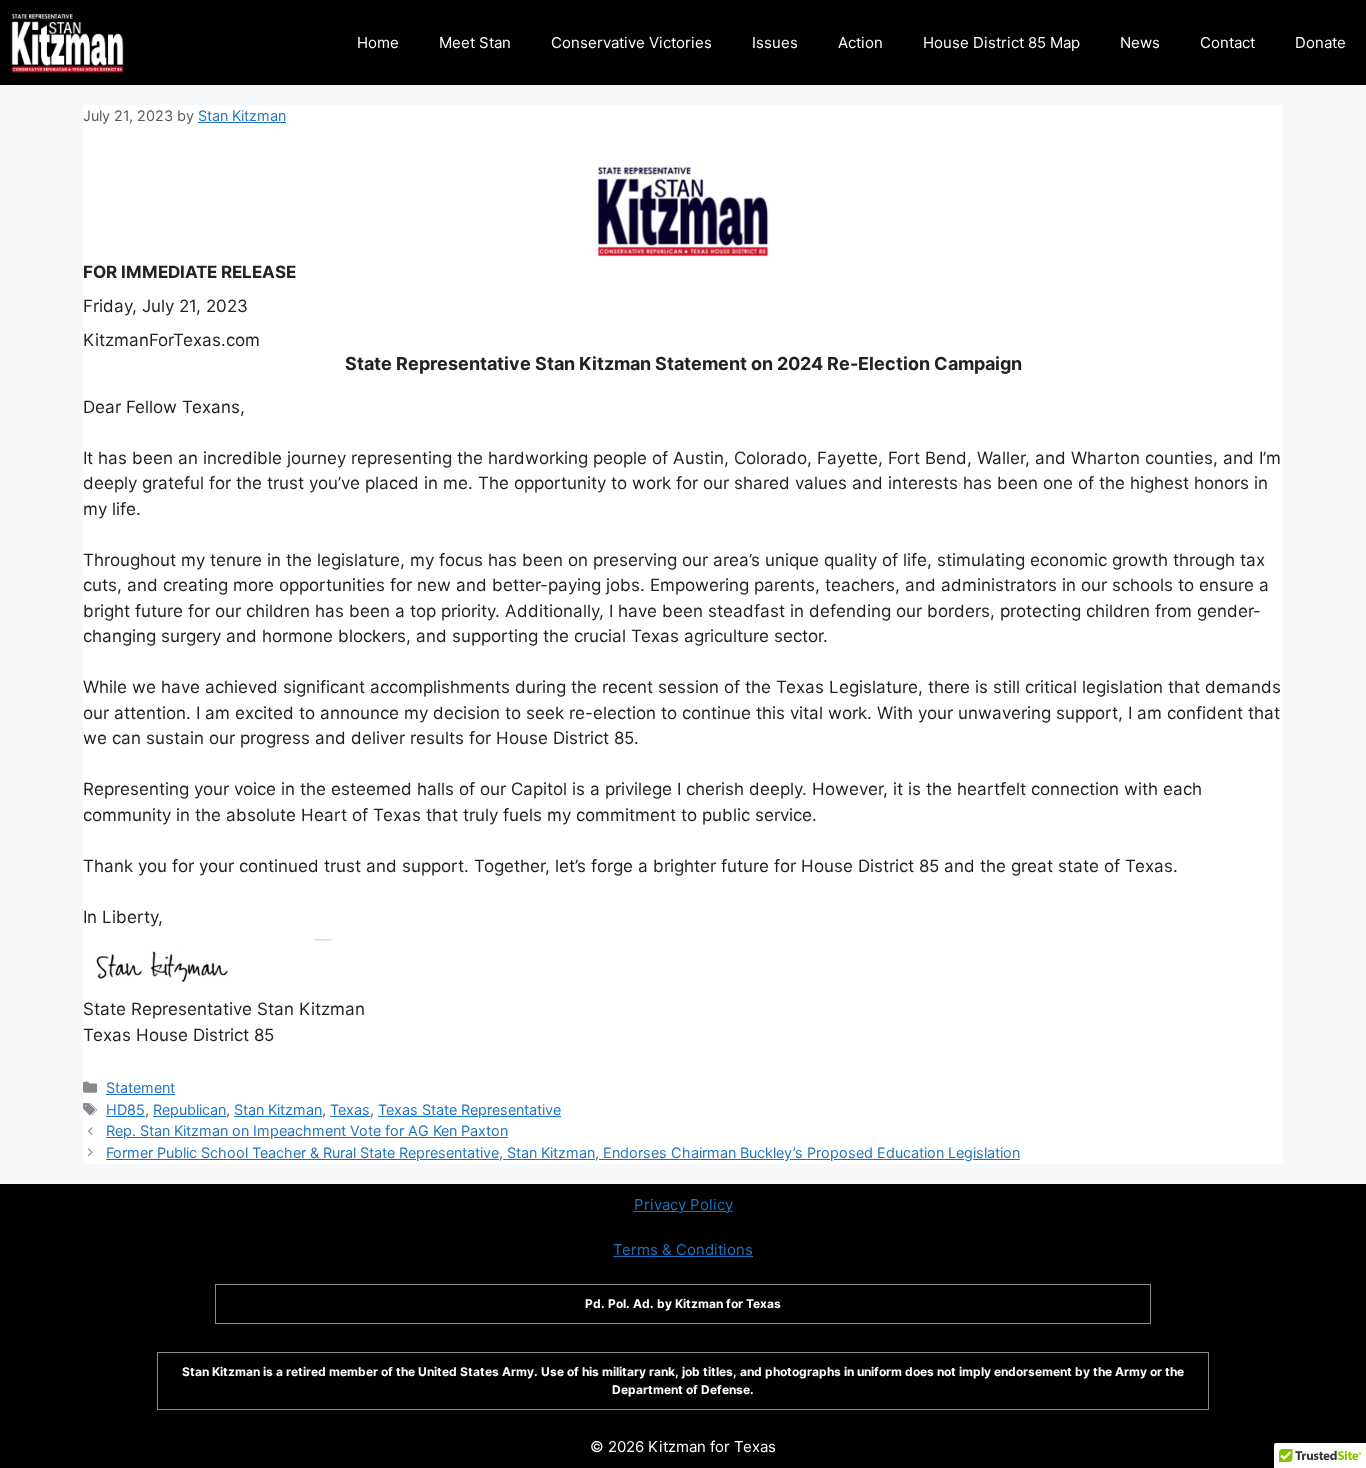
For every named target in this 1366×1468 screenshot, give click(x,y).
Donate (1320, 42)
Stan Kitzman (278, 1109)
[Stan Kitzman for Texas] (67, 42)
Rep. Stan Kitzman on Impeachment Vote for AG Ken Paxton (307, 1130)
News (1140, 42)
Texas (350, 1109)
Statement (140, 1087)
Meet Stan (475, 42)
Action (860, 42)
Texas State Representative (469, 1109)
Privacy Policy (683, 1204)
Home (378, 42)
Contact (1227, 42)
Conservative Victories (631, 42)
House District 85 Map (1001, 42)
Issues (775, 42)
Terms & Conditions (683, 1249)
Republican (189, 1109)
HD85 (125, 1109)
